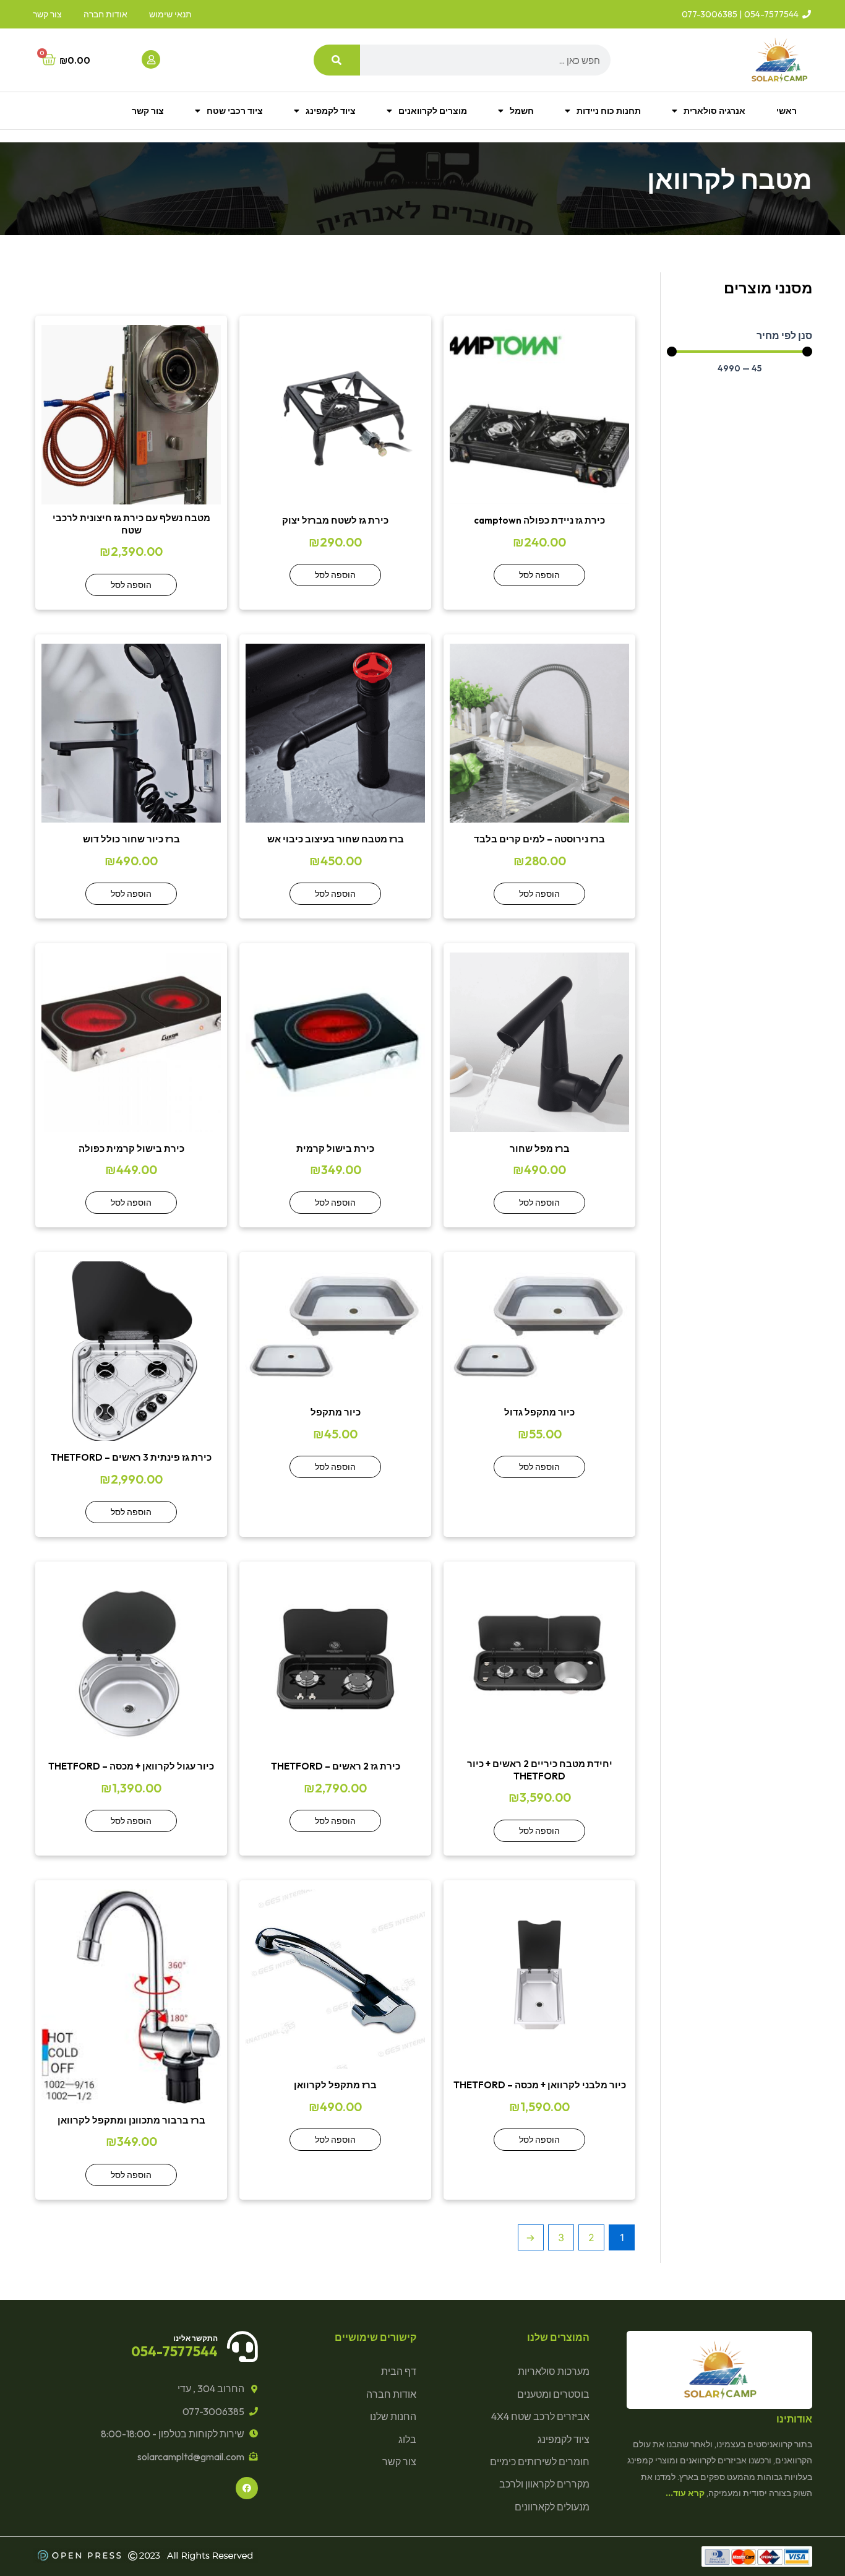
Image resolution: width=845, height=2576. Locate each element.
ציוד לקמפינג (331, 111)
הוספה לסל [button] (539, 575)
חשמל (522, 111)
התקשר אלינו (195, 2338)
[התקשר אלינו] (242, 2346)
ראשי (787, 111)
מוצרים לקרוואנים (433, 111)
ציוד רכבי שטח (235, 111)
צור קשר (148, 111)
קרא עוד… (685, 2493)
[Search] (337, 60)
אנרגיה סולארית (714, 111)
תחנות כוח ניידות (609, 111)
